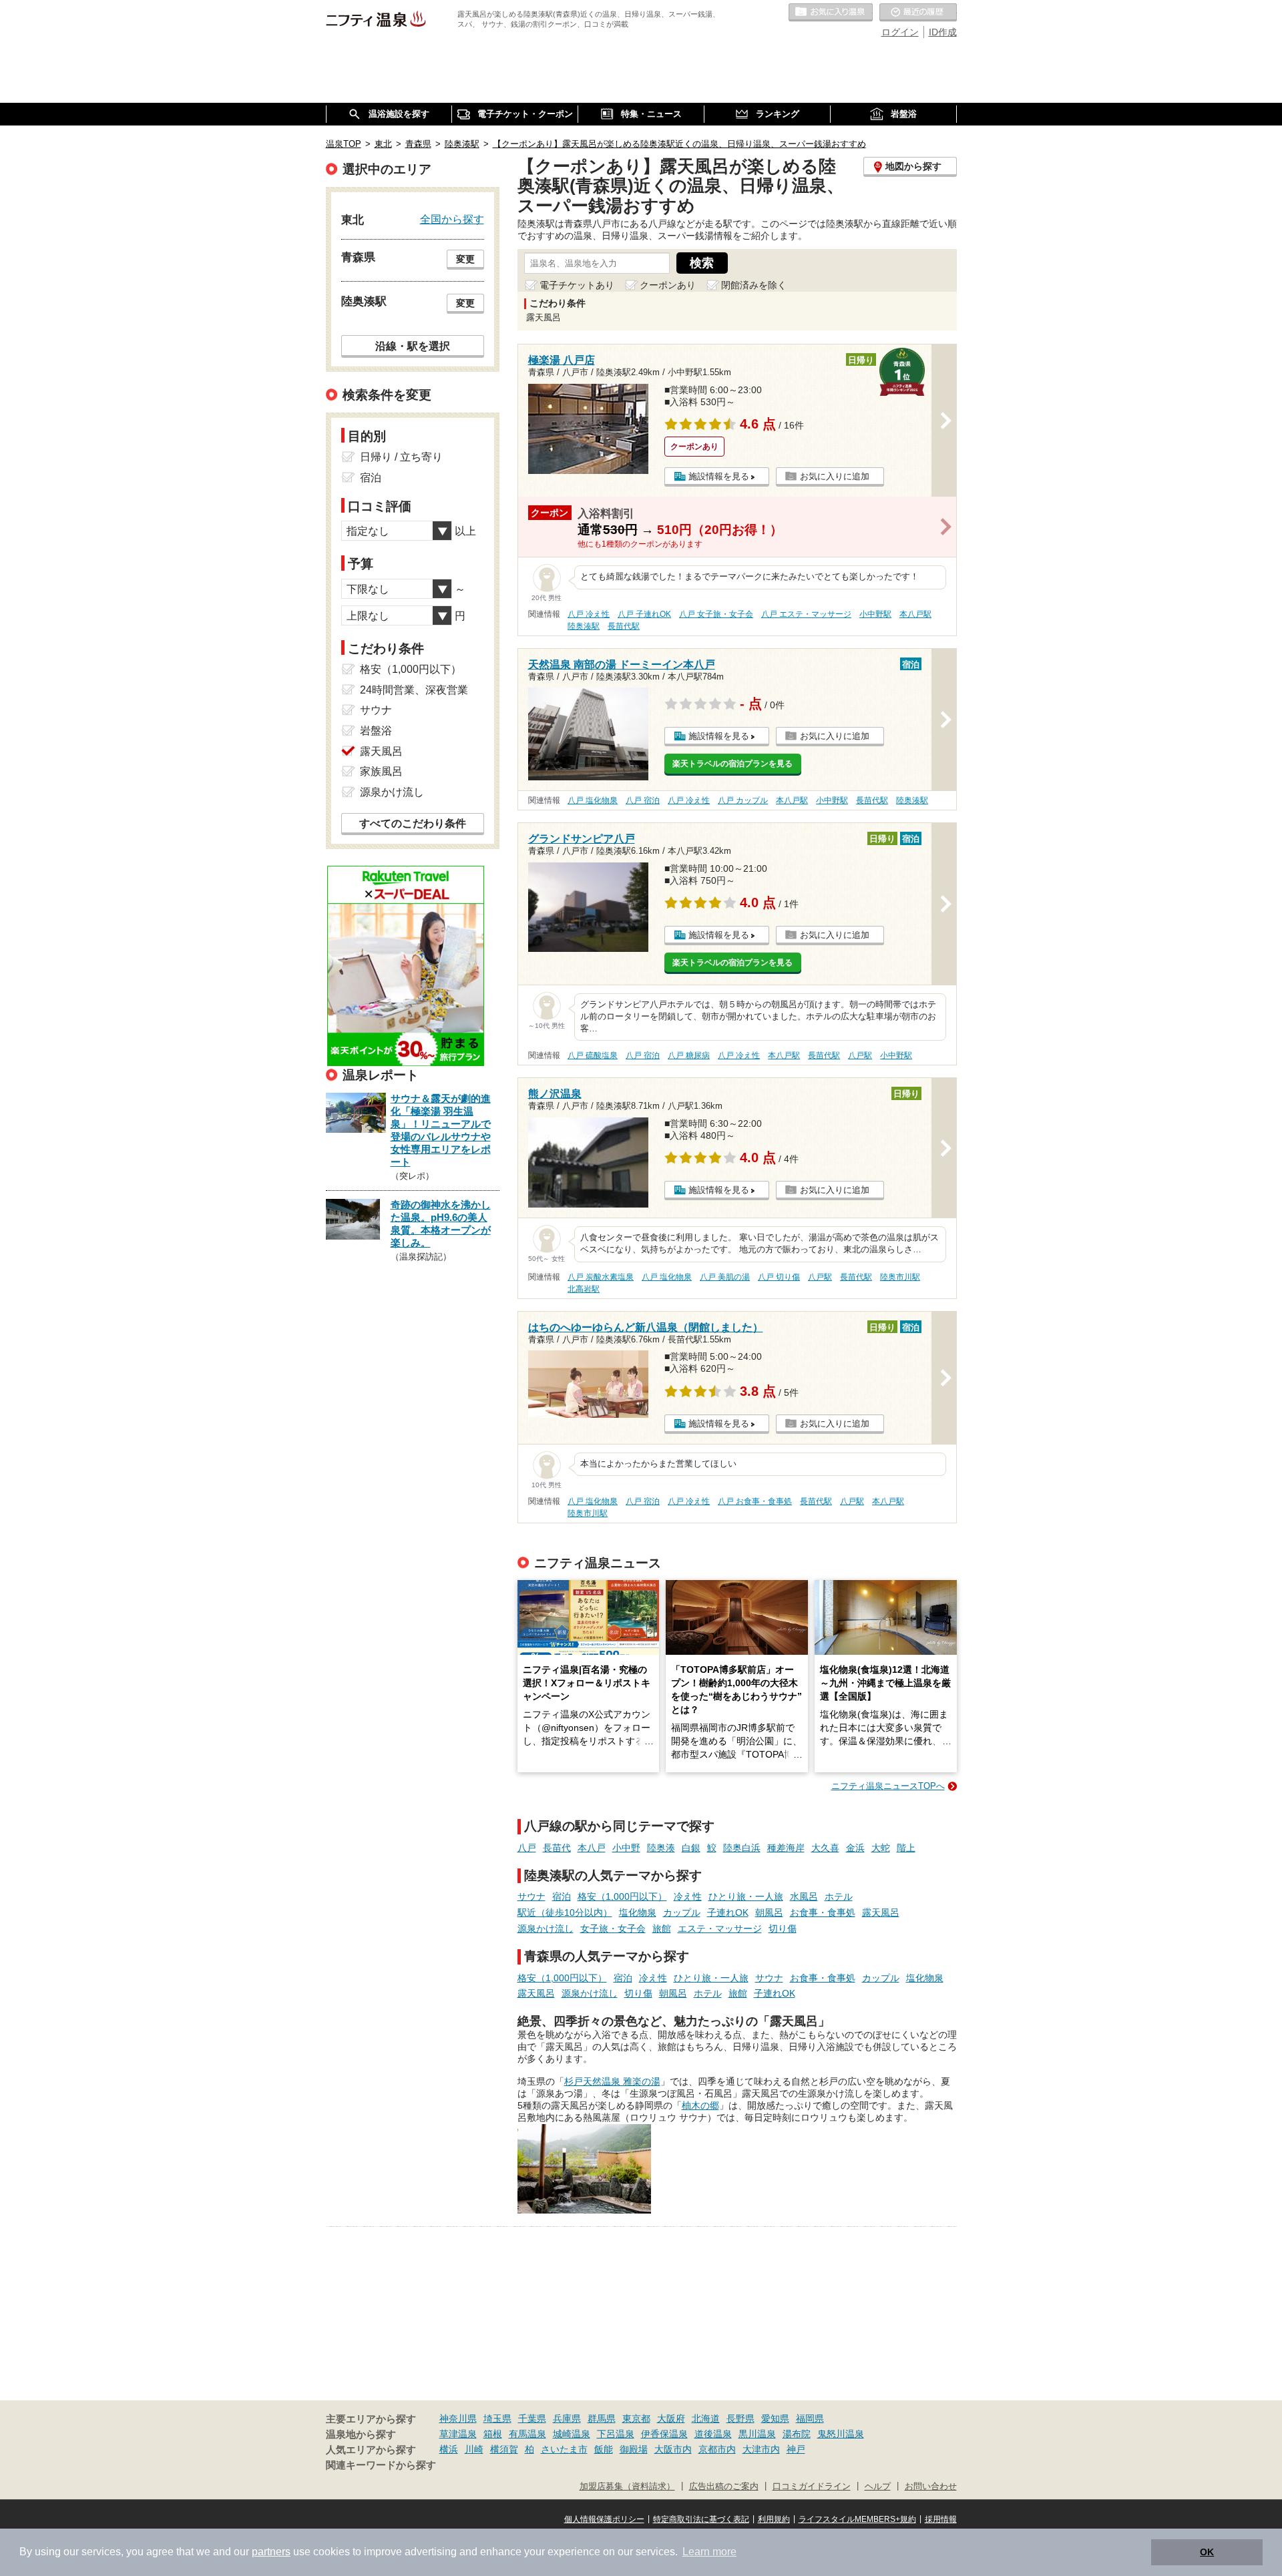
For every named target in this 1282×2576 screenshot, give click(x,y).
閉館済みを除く (754, 285)
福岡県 (810, 2418)
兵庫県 (567, 2418)
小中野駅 (875, 614)
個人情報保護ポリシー (604, 2519)
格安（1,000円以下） (622, 1896)
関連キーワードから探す (381, 2465)
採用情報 (941, 2519)
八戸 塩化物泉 (593, 800)
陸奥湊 (661, 1848)
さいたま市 (564, 2449)
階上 (906, 1848)
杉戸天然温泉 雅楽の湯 (612, 2081)
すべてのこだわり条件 (413, 823)
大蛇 (881, 1848)
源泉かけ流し (546, 1928)
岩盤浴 (376, 731)
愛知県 (775, 2418)
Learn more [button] (709, 2552)
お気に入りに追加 (835, 476)
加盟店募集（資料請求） (627, 2487)
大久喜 (825, 1848)
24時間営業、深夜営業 (414, 690)
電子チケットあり (577, 285)
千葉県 (532, 2418)
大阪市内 (673, 2449)
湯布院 (797, 2434)
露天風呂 (881, 1912)
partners (271, 2552)
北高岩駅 (584, 1289)
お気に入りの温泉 (831, 13)
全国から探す (452, 219)
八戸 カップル (743, 800)
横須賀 (504, 2449)
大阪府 (671, 2418)
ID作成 (943, 32)
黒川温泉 (757, 2434)
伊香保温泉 (664, 2434)
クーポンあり (668, 285)
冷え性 (688, 1896)
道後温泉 (713, 2434)
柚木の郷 (700, 2105)
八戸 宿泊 (643, 800)
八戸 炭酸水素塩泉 (601, 1277)
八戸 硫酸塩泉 (593, 1055)
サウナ (531, 1896)
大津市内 (761, 2449)
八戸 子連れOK (644, 614)
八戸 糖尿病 (689, 1055)
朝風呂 (769, 1912)
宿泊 (562, 1896)
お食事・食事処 (823, 1912)
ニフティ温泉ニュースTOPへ (888, 1786)
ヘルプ (878, 2487)
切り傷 (783, 1928)
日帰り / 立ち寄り (401, 457)
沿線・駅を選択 (413, 346)
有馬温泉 (527, 2434)
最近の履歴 (918, 13)
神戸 (796, 2449)
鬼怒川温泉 (841, 2434)
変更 (465, 259)
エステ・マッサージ (720, 1928)
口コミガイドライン (812, 2487)
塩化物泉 (638, 1912)
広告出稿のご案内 (724, 2487)
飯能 (604, 2449)
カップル (682, 1912)
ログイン (900, 32)
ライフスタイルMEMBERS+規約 (857, 2519)
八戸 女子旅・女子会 (716, 614)
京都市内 (717, 2449)
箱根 (493, 2434)
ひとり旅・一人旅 (746, 1896)
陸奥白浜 (742, 1848)
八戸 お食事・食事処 (755, 1501)
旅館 (662, 1928)
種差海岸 (786, 1848)
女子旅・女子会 (613, 1928)
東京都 (636, 2418)
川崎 (474, 2449)
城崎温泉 (572, 2434)
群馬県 (602, 2418)
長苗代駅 (624, 626)
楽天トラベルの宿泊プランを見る (732, 764)
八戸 (527, 1848)
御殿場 (634, 2449)
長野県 (740, 2418)
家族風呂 (381, 771)
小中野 (626, 1848)
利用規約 (774, 2519)
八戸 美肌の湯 (725, 1277)
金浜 (855, 1848)
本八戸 (592, 1848)
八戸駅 (860, 1055)
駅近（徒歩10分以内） (565, 1912)
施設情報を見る (719, 476)
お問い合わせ (931, 2487)
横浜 (449, 2449)
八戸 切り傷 (779, 1277)
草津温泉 (458, 2434)
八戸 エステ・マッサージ (806, 614)
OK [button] (1207, 2552)
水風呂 (804, 1896)
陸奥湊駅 (584, 626)
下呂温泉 (616, 2434)
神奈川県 (458, 2418)
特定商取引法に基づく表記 (701, 2519)
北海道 (706, 2418)
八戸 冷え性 (589, 614)
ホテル (839, 1896)
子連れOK (728, 1912)
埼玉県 (497, 2418)
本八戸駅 (915, 614)
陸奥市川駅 (900, 1277)
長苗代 (557, 1848)
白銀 (691, 1848)
